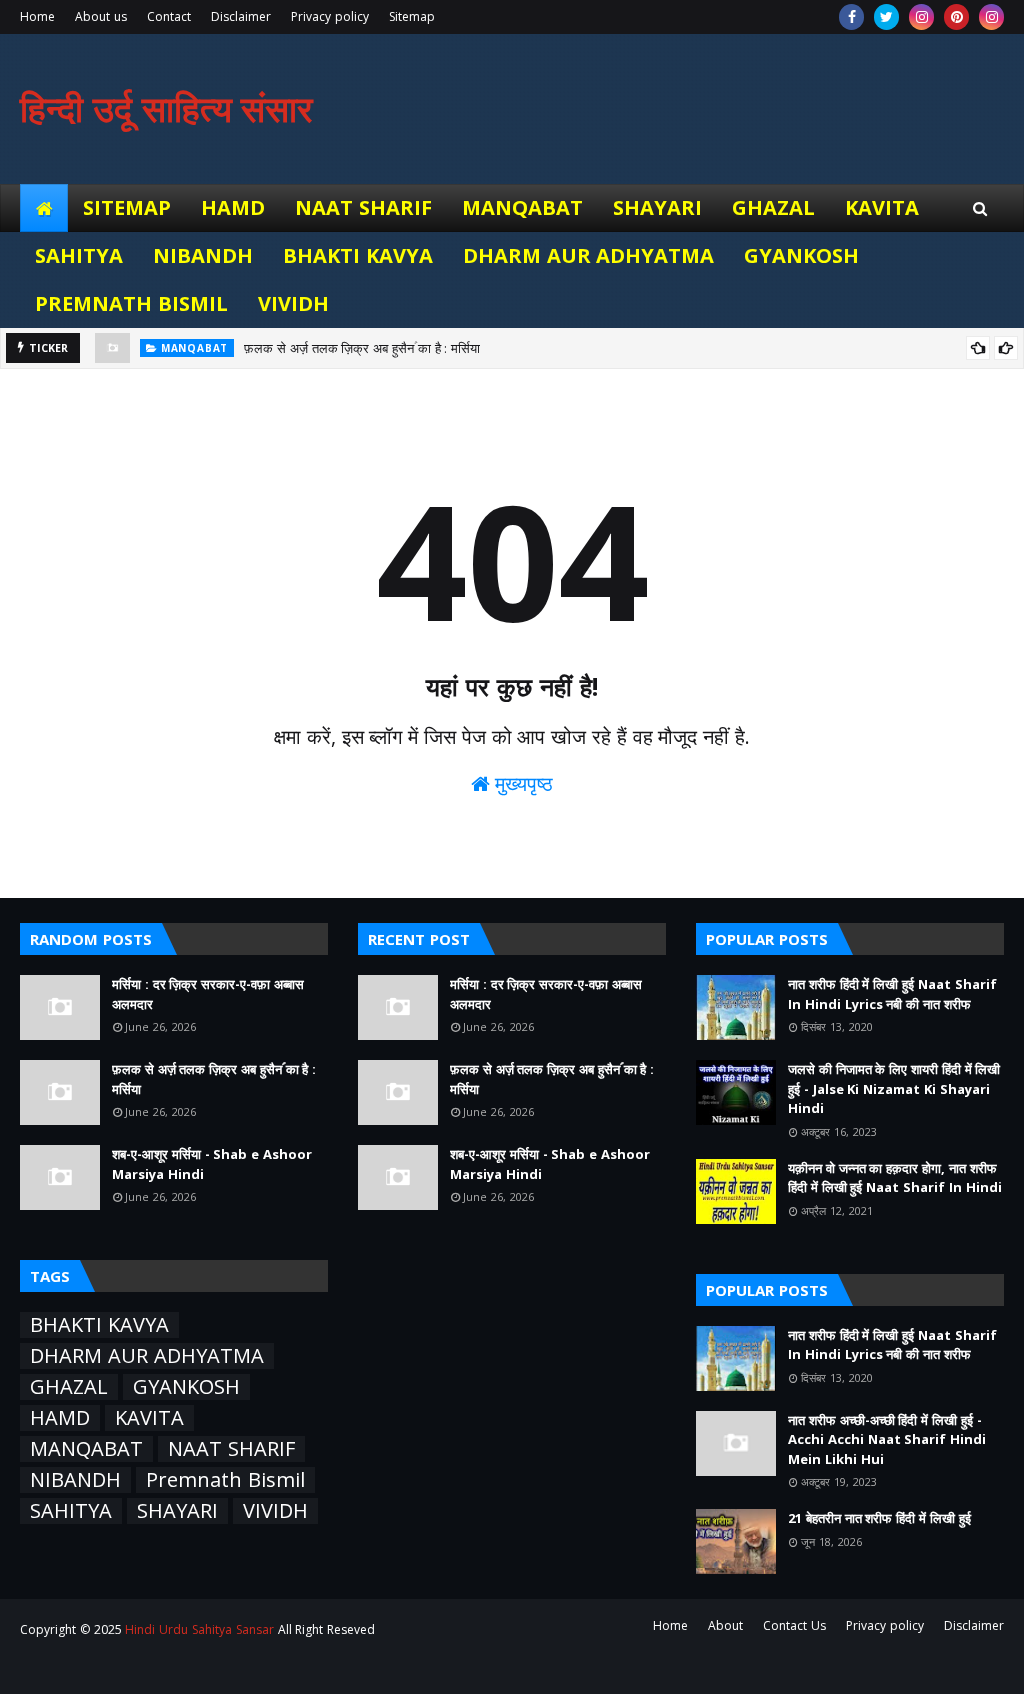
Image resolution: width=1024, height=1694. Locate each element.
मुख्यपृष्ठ (522, 783)
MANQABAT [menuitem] (522, 207)
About (725, 1625)
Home (37, 16)
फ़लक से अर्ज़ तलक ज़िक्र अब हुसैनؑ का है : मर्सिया (362, 348)
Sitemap (412, 16)
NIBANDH (75, 1480)
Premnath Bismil (225, 1480)
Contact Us (794, 1625)
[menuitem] (44, 208)
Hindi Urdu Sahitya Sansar (199, 1629)
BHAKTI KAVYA (99, 1325)
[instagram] (921, 17)
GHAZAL (69, 1387)
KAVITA (149, 1418)
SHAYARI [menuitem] (657, 207)
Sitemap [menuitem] (127, 207)
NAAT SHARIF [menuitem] (363, 207)
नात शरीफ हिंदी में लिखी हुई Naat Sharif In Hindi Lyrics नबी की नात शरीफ (892, 994)
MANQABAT (86, 1449)
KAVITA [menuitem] (882, 207)
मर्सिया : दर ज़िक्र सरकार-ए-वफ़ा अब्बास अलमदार (208, 994)
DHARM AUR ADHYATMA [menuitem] (589, 255)
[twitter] (886, 17)
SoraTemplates (131, 1666)
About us (101, 16)
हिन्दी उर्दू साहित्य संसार (166, 108)
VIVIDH (275, 1511)
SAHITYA (71, 1511)
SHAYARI (177, 1511)
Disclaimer (241, 16)
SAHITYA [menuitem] (79, 255)
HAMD (60, 1418)
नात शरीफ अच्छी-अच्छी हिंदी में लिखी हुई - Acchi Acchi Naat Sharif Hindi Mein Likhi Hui (887, 1439)
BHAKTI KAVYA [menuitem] (358, 255)
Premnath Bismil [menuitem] (131, 303)
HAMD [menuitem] (233, 207)
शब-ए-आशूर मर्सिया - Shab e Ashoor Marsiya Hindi (212, 1164)
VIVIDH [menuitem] (293, 303)
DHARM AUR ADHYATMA (147, 1356)
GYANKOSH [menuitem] (801, 255)
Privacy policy (330, 16)
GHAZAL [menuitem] (773, 207)
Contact (169, 16)
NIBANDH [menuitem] (203, 255)
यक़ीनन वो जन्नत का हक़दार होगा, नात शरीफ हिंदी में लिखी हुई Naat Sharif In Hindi (895, 1178)
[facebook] (851, 17)
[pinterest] (956, 17)
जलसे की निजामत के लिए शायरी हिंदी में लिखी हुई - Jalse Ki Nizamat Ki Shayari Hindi (894, 1088)
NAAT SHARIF (231, 1449)
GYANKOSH (186, 1387)
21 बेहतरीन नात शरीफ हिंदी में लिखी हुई (879, 1518)
